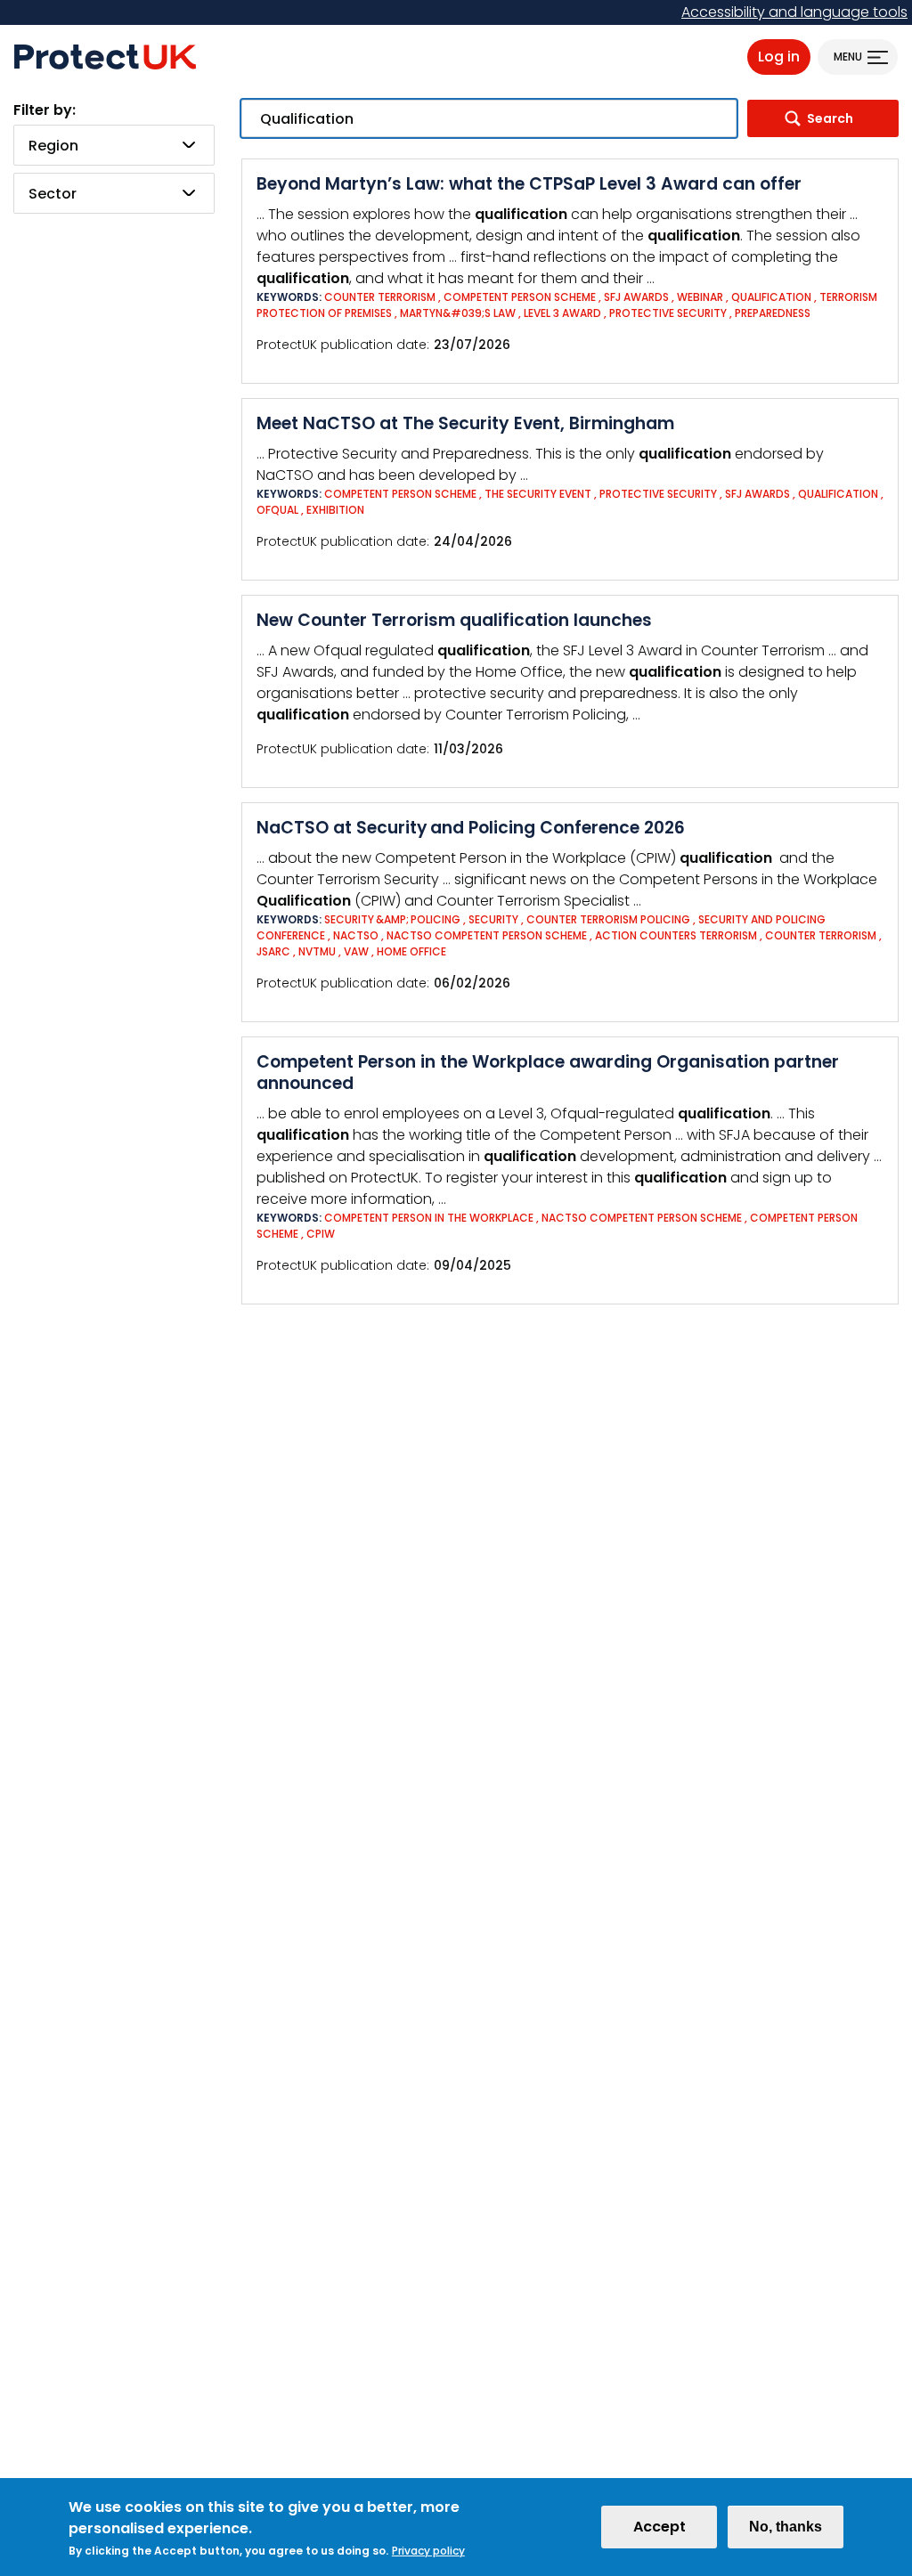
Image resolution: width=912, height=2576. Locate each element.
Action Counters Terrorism (676, 935)
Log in (779, 57)
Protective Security (668, 313)
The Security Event (538, 494)
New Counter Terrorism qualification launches (454, 620)
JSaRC (273, 951)
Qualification (771, 297)
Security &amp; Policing (392, 919)
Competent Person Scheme (520, 297)
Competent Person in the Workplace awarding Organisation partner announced (548, 1073)
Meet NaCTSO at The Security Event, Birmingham (465, 423)
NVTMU (317, 951)
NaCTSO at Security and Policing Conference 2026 (471, 828)
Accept (660, 2527)
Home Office (411, 951)
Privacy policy (428, 2551)
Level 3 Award (562, 313)
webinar (700, 297)
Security (493, 919)
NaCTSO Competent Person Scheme (487, 935)
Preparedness (773, 313)
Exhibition (335, 510)
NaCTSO (356, 935)
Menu (848, 57)
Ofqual (277, 510)
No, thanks (786, 2527)
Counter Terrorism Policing (608, 919)
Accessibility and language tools (794, 12)
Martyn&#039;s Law (458, 313)
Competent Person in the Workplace (430, 1218)
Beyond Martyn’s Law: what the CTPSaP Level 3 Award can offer (529, 184)
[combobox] (114, 145)
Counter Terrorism (380, 297)
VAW (356, 951)
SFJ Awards (636, 297)
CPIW (321, 1234)
